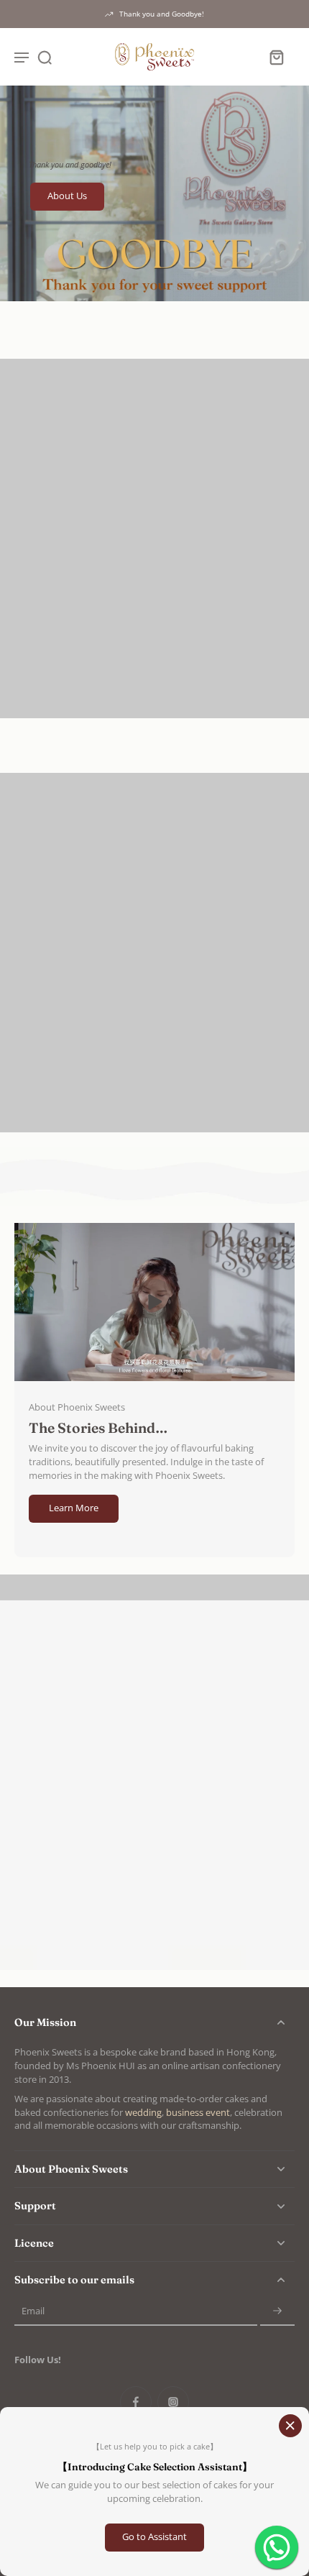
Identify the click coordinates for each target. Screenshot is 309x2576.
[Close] (290, 2426)
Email (33, 2312)
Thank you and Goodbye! (162, 14)
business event (198, 2113)
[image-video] (154, 1302)
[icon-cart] (276, 57)
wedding (143, 2113)
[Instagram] (173, 2402)
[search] (45, 57)
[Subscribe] (277, 2312)
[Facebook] (136, 2402)
